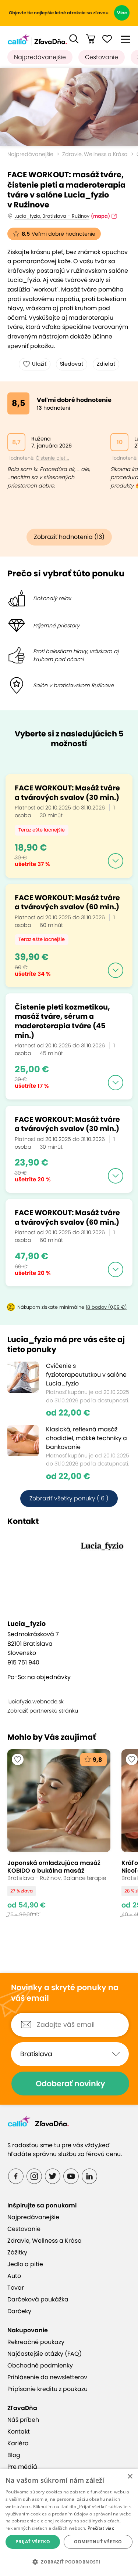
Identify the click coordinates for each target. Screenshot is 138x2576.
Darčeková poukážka (38, 2299)
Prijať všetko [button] (33, 2542)
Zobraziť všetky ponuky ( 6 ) (69, 1498)
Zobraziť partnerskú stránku (43, 1711)
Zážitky (17, 2252)
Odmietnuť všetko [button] (98, 2542)
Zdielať (106, 364)
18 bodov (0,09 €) (106, 1307)
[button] (74, 39)
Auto (14, 2276)
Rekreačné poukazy (36, 2342)
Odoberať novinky (70, 2084)
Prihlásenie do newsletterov (47, 2377)
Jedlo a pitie (25, 2264)
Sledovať (72, 364)
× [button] (130, 2477)
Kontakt (19, 2432)
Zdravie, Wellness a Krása (95, 154)
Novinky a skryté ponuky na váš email (65, 1993)
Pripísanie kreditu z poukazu (47, 2389)
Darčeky (19, 2311)
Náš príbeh (23, 2420)
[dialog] (69, 2522)
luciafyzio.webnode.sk (36, 1702)
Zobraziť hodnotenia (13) (69, 537)
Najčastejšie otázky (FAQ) (45, 2354)
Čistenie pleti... (52, 458)
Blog (14, 2455)
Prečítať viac (101, 2528)
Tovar (16, 2288)
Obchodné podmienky (40, 2365)
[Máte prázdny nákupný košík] (91, 39)
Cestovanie (102, 57)
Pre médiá (22, 2467)
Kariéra (18, 2443)
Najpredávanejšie (40, 57)
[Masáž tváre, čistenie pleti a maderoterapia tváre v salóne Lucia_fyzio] (69, 107)
